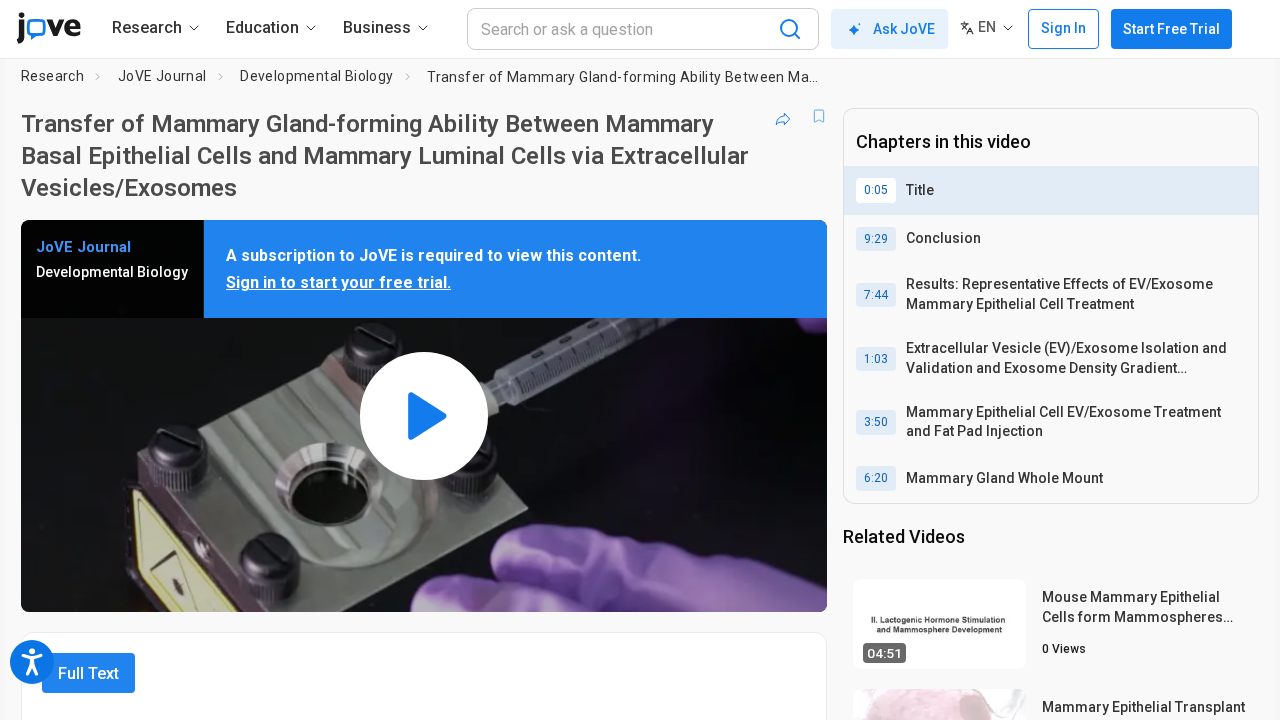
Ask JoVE (904, 29)
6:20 (876, 478)
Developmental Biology (316, 76)
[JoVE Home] (48, 28)
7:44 (876, 295)
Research (52, 76)
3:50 (876, 422)
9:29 (876, 239)
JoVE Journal (162, 76)
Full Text (88, 673)
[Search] (790, 29)
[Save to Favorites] (819, 116)
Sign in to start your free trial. (338, 282)
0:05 (876, 190)
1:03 (876, 359)
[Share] (783, 116)
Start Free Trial (1171, 29)
